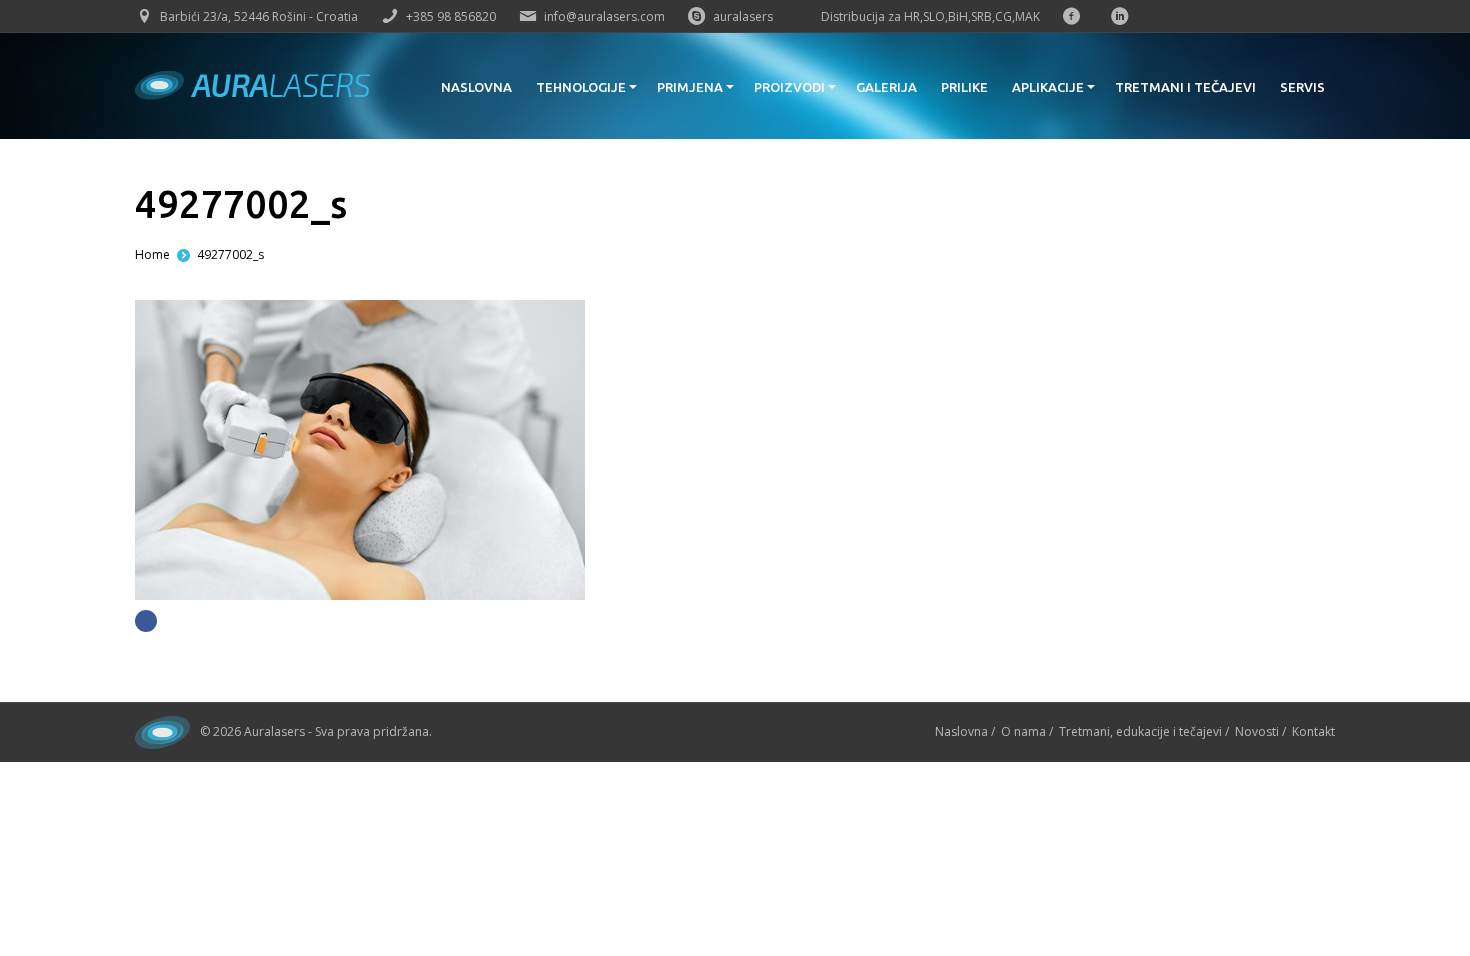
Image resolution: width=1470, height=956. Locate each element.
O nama (1023, 731)
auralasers (743, 16)
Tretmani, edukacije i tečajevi (1140, 731)
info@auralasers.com (604, 16)
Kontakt (1313, 731)
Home (152, 254)
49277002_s (230, 254)
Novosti (1257, 731)
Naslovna (961, 731)
